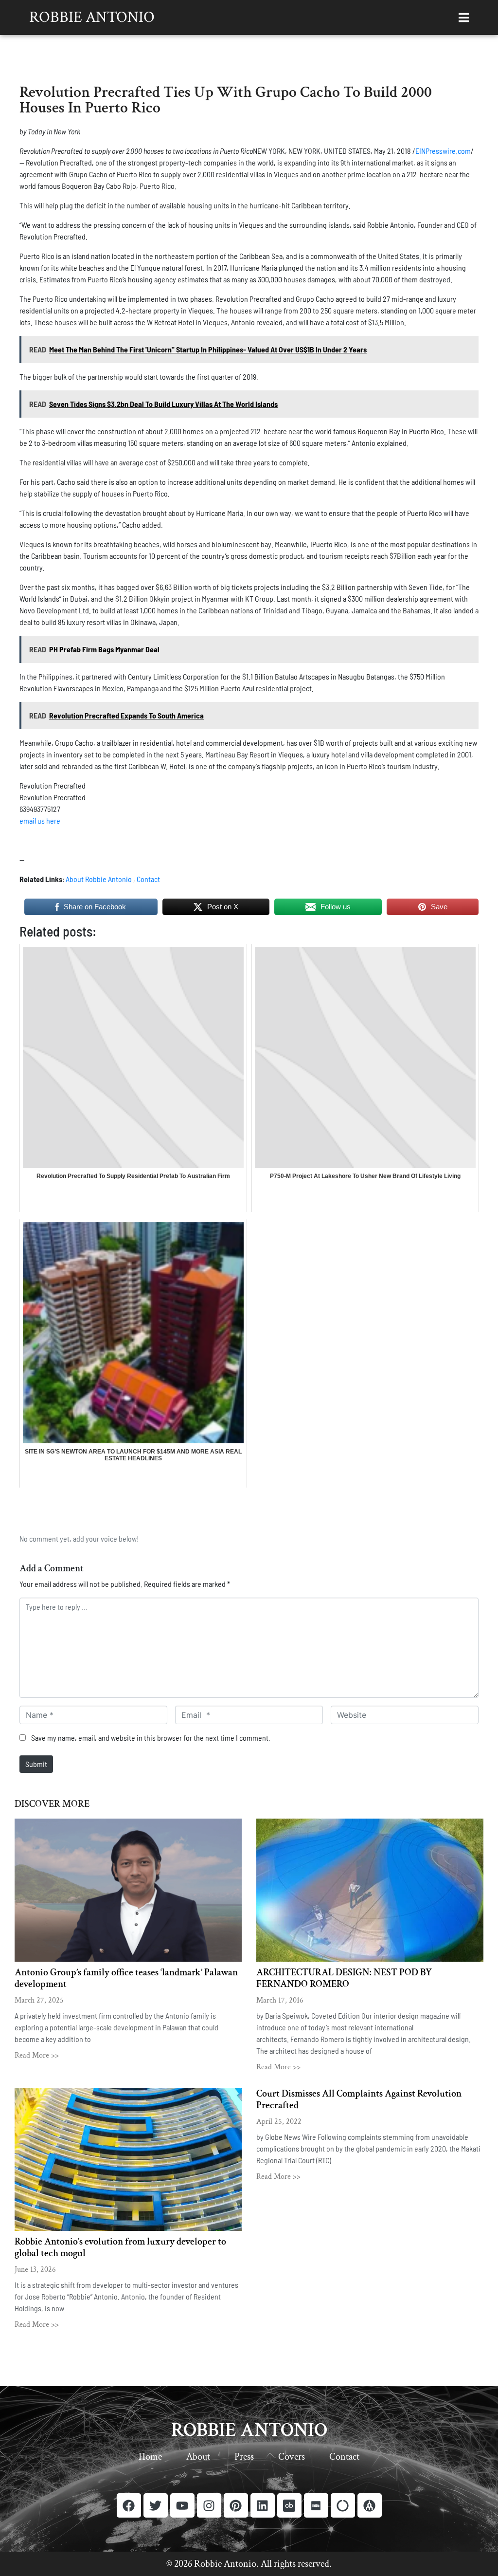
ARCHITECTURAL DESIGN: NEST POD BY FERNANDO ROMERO (344, 1978)
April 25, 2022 (279, 2122)
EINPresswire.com (443, 151)
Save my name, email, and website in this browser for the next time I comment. (151, 1738)
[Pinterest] (236, 2505)
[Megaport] (370, 2505)
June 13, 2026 (35, 2270)
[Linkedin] (263, 2505)
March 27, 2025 (39, 2000)
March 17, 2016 (280, 2000)
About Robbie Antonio (99, 879)
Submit (36, 1764)
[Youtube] (182, 2505)
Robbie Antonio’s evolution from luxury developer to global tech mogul (120, 2247)
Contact (148, 879)
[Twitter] (156, 2505)
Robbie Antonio (92, 17)
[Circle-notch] (343, 2505)
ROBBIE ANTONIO (249, 2430)
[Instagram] (209, 2505)
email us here (40, 820)
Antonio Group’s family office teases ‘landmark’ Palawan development (126, 1978)
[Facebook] (129, 2505)
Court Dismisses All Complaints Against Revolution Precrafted (359, 2099)
